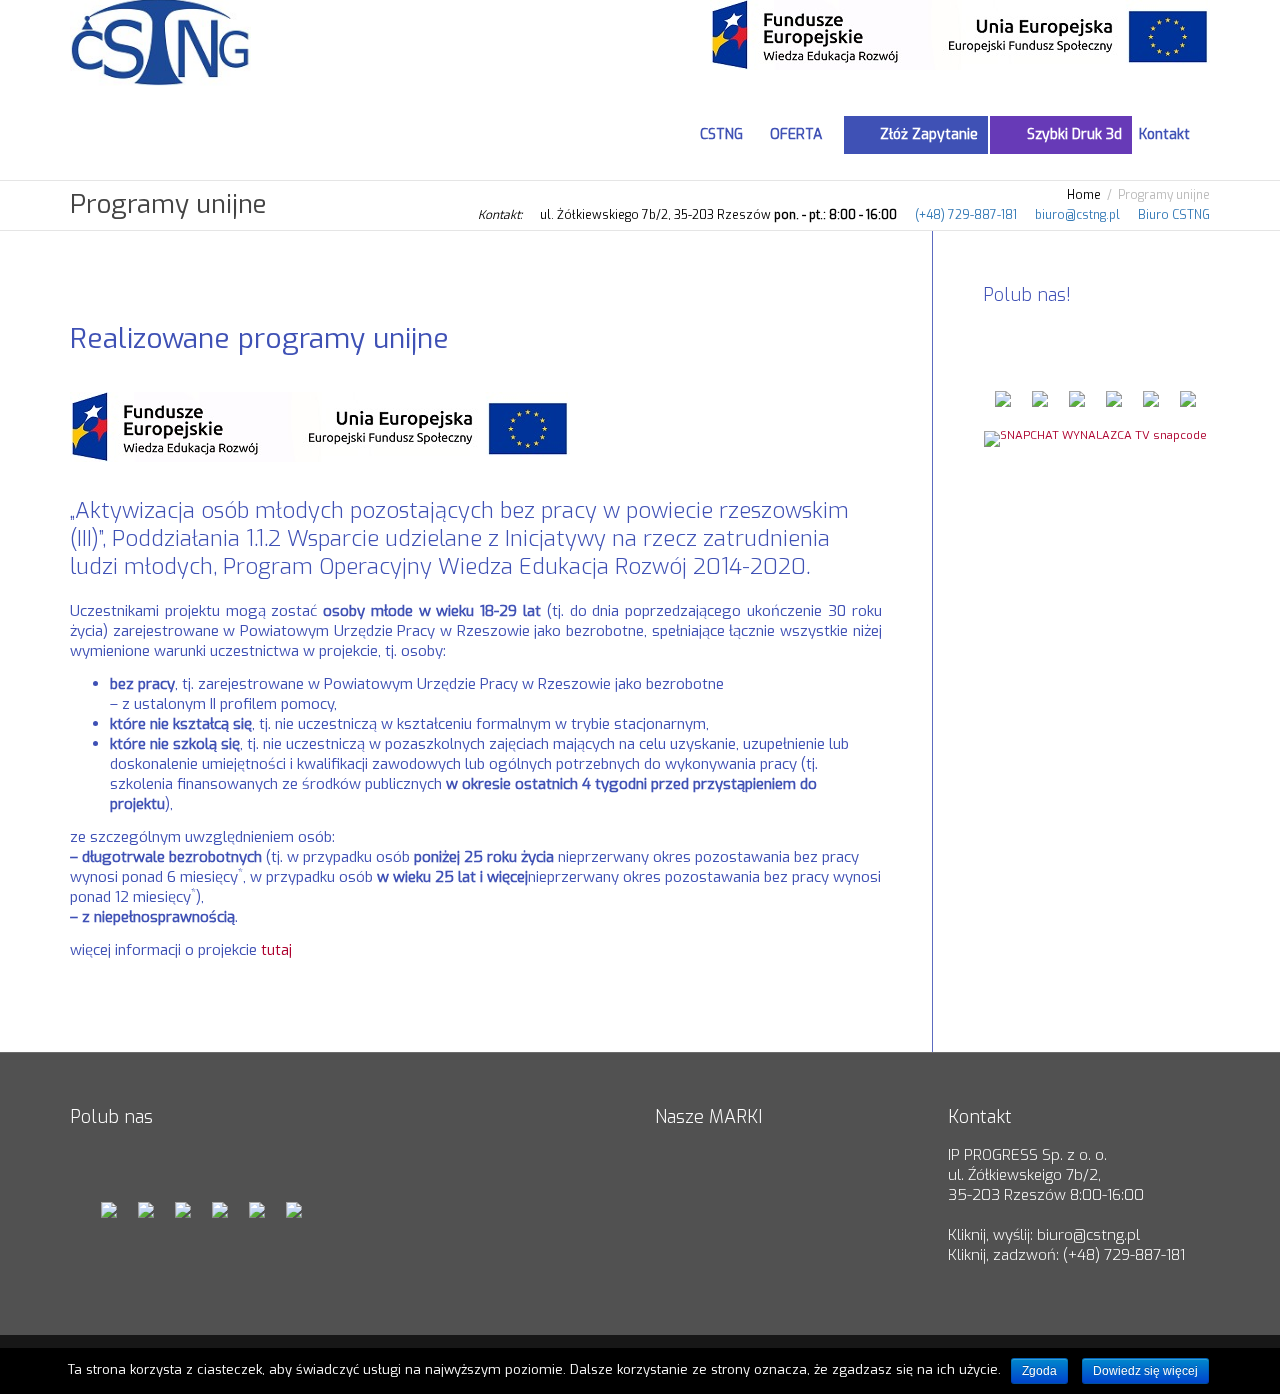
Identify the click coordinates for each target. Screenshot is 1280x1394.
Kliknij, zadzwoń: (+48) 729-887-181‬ (1066, 1255)
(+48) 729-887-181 (966, 215)
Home (1084, 195)
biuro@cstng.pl (1077, 215)
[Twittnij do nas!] (1040, 405)
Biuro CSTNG (1174, 215)
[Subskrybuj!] (1188, 405)
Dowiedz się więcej (1145, 1371)
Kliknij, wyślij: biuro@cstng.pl (1044, 1235)
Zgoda (1039, 1371)
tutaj (276, 950)
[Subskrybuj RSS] (1151, 405)
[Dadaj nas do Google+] (1077, 405)
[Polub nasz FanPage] (1003, 405)
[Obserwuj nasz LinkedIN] (1114, 405)
